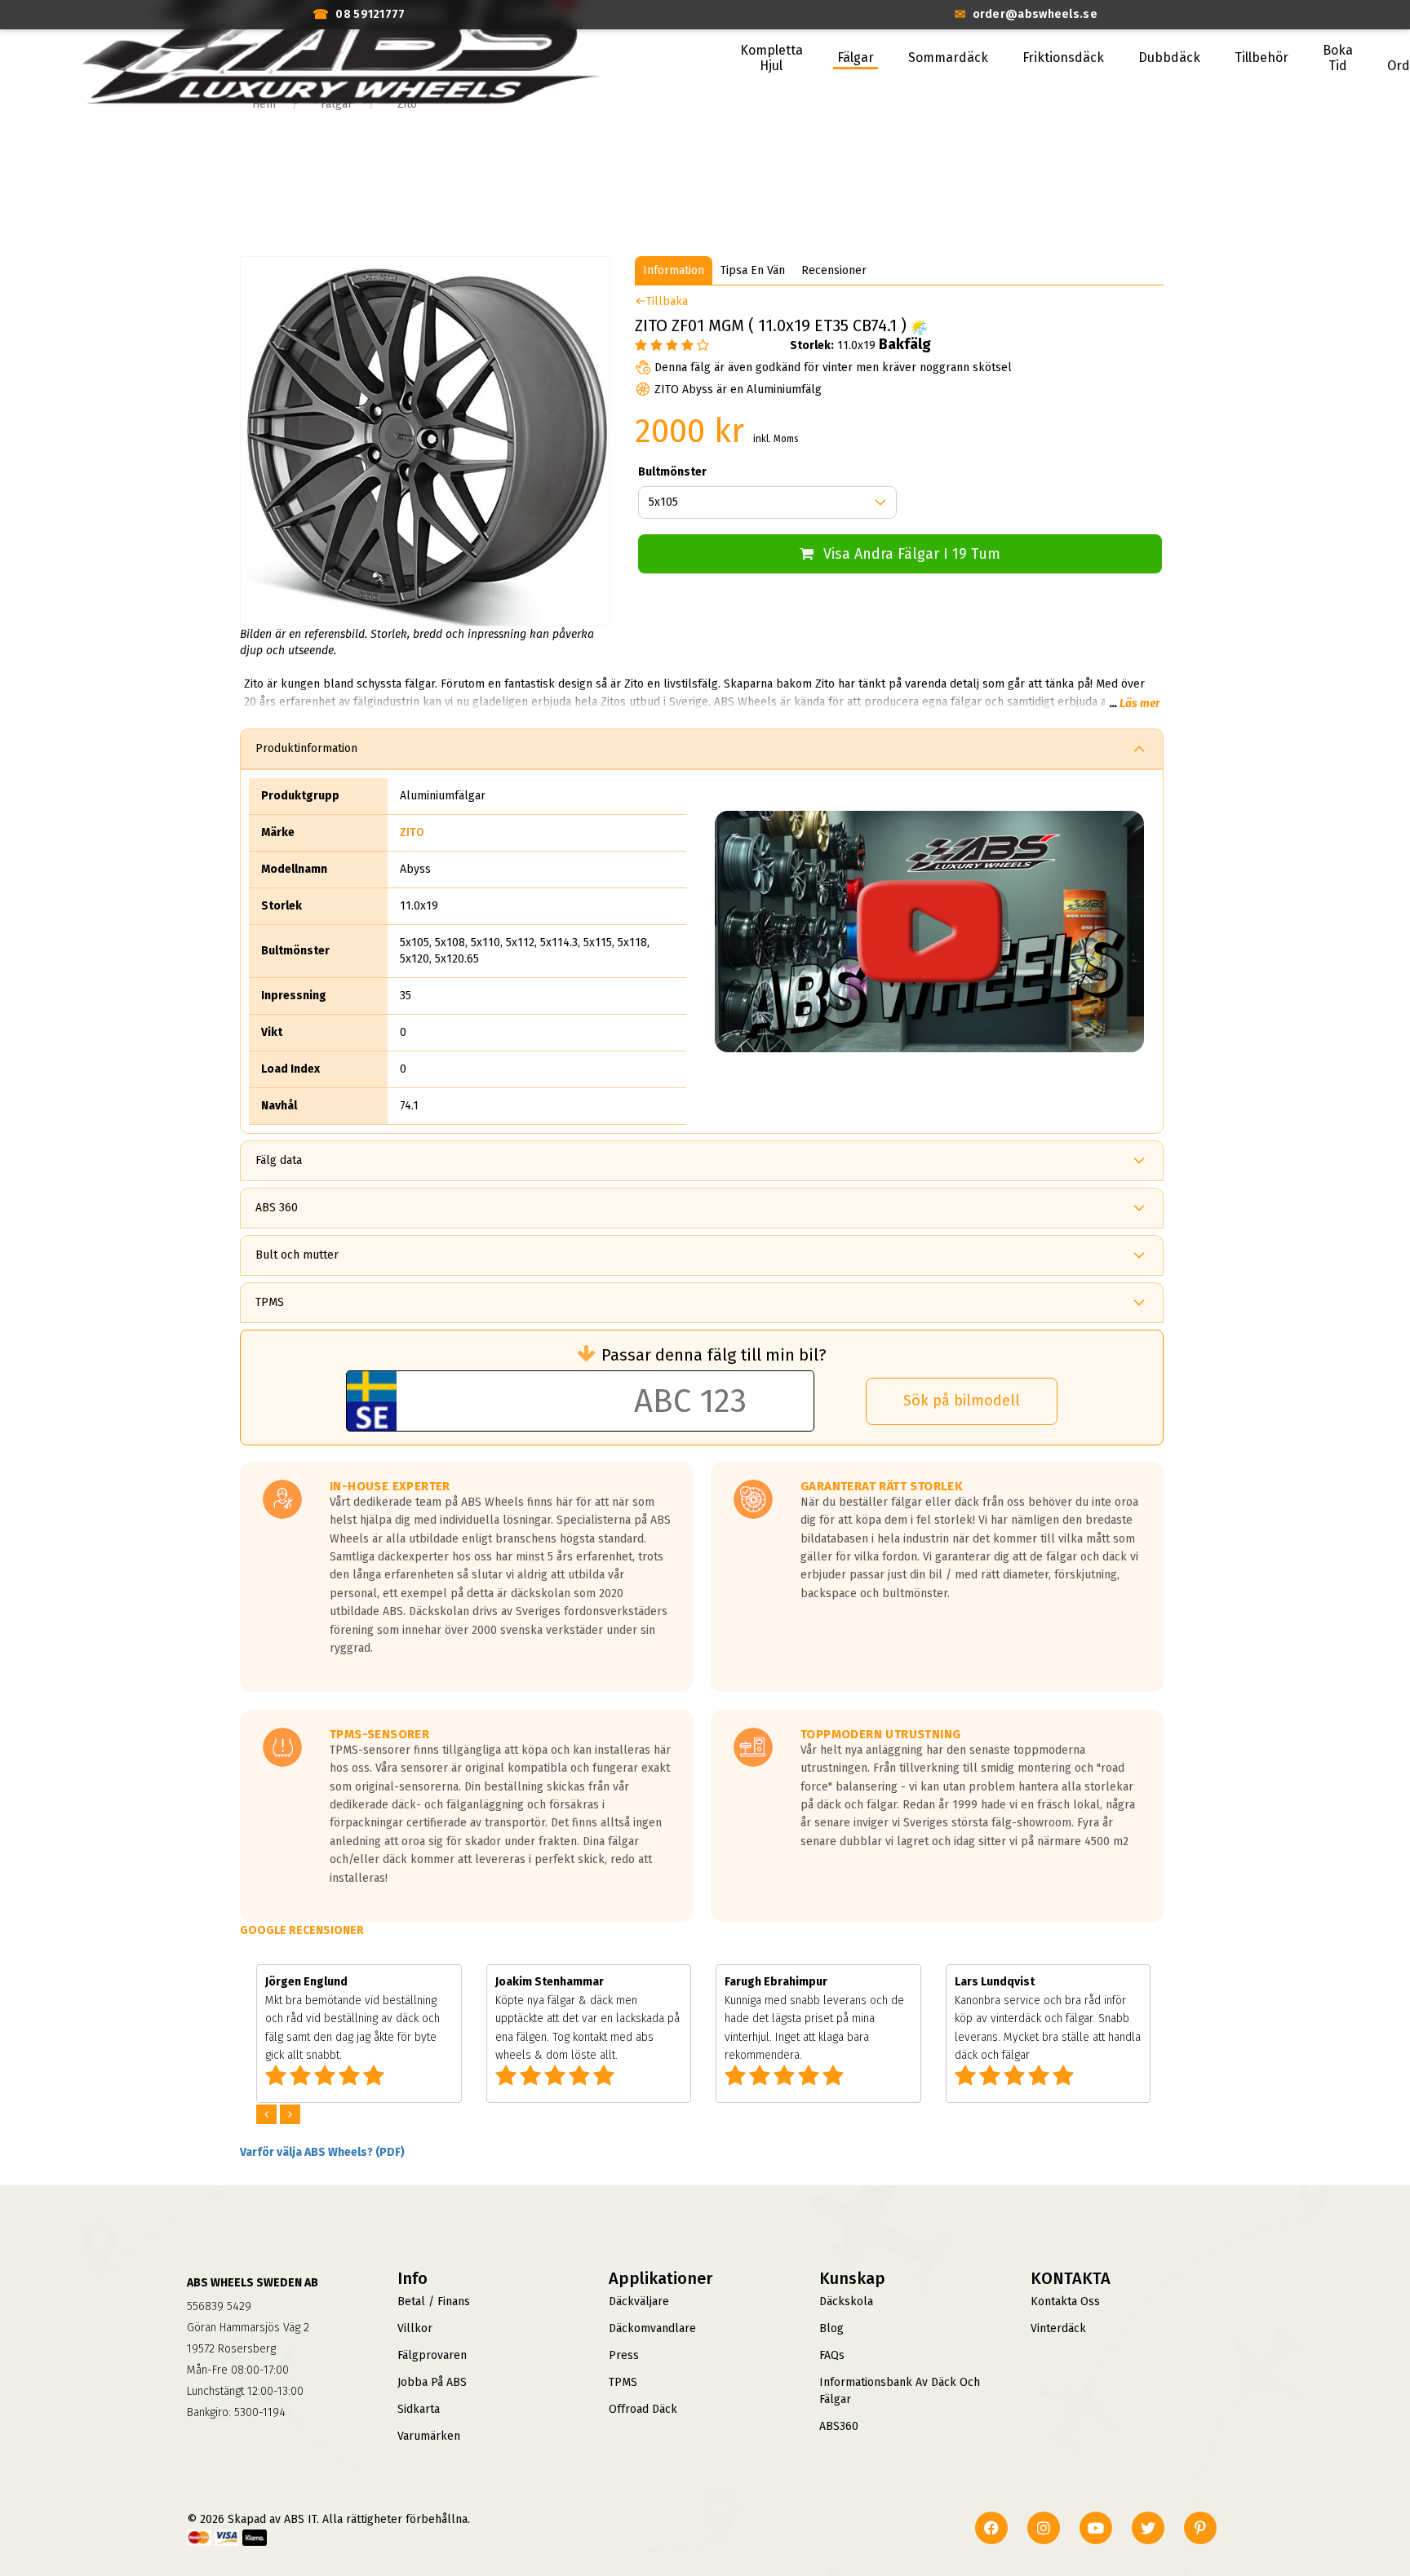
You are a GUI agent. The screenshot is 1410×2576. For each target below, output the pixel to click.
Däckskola (846, 2302)
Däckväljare (639, 2302)
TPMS (623, 2382)
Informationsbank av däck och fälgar (900, 2391)
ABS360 (839, 2426)
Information (674, 270)
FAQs (832, 2355)
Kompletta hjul (772, 58)
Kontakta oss (1065, 2302)
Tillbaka (667, 301)
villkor (415, 2328)
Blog (831, 2328)
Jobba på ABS (432, 2382)
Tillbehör (1261, 58)
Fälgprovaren (432, 2355)
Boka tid (1338, 58)
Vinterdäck (1058, 2328)
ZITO (412, 832)
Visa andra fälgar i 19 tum (912, 554)
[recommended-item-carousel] (268, 2115)
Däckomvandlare (652, 2328)
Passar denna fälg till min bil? (714, 1355)
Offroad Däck (643, 2409)
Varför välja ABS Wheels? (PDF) (322, 2152)
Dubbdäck (1169, 58)
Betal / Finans (434, 2302)
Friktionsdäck (1063, 58)
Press (624, 2355)
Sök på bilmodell (962, 1401)
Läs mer (1140, 704)
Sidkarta (419, 2409)
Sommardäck (948, 58)
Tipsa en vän (753, 270)
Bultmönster (672, 472)
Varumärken (429, 2436)
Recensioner (834, 270)
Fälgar (856, 58)
